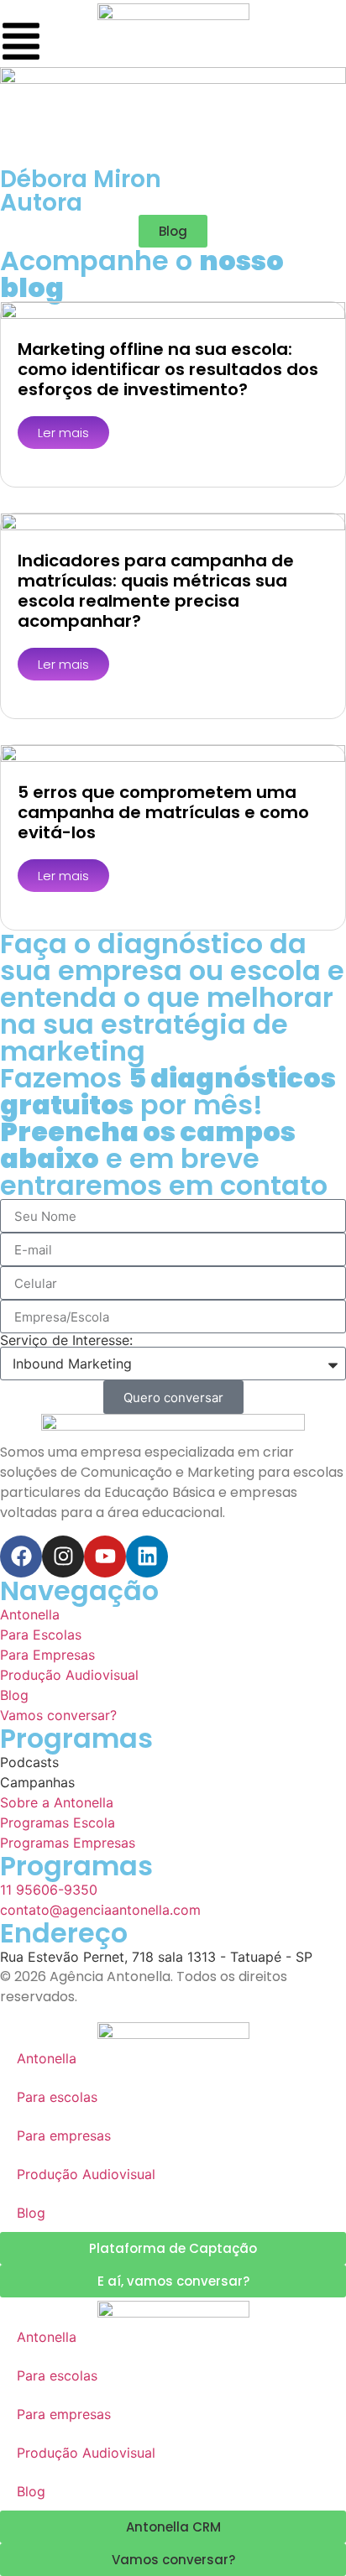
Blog (31, 2213)
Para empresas (64, 2135)
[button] (173, 231)
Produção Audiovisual (86, 2174)
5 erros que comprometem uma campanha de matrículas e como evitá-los (163, 812)
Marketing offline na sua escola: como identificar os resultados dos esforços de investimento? (168, 369)
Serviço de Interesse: (66, 1340)
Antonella (47, 2058)
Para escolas (57, 2097)
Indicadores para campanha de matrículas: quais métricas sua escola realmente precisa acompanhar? (156, 591)
